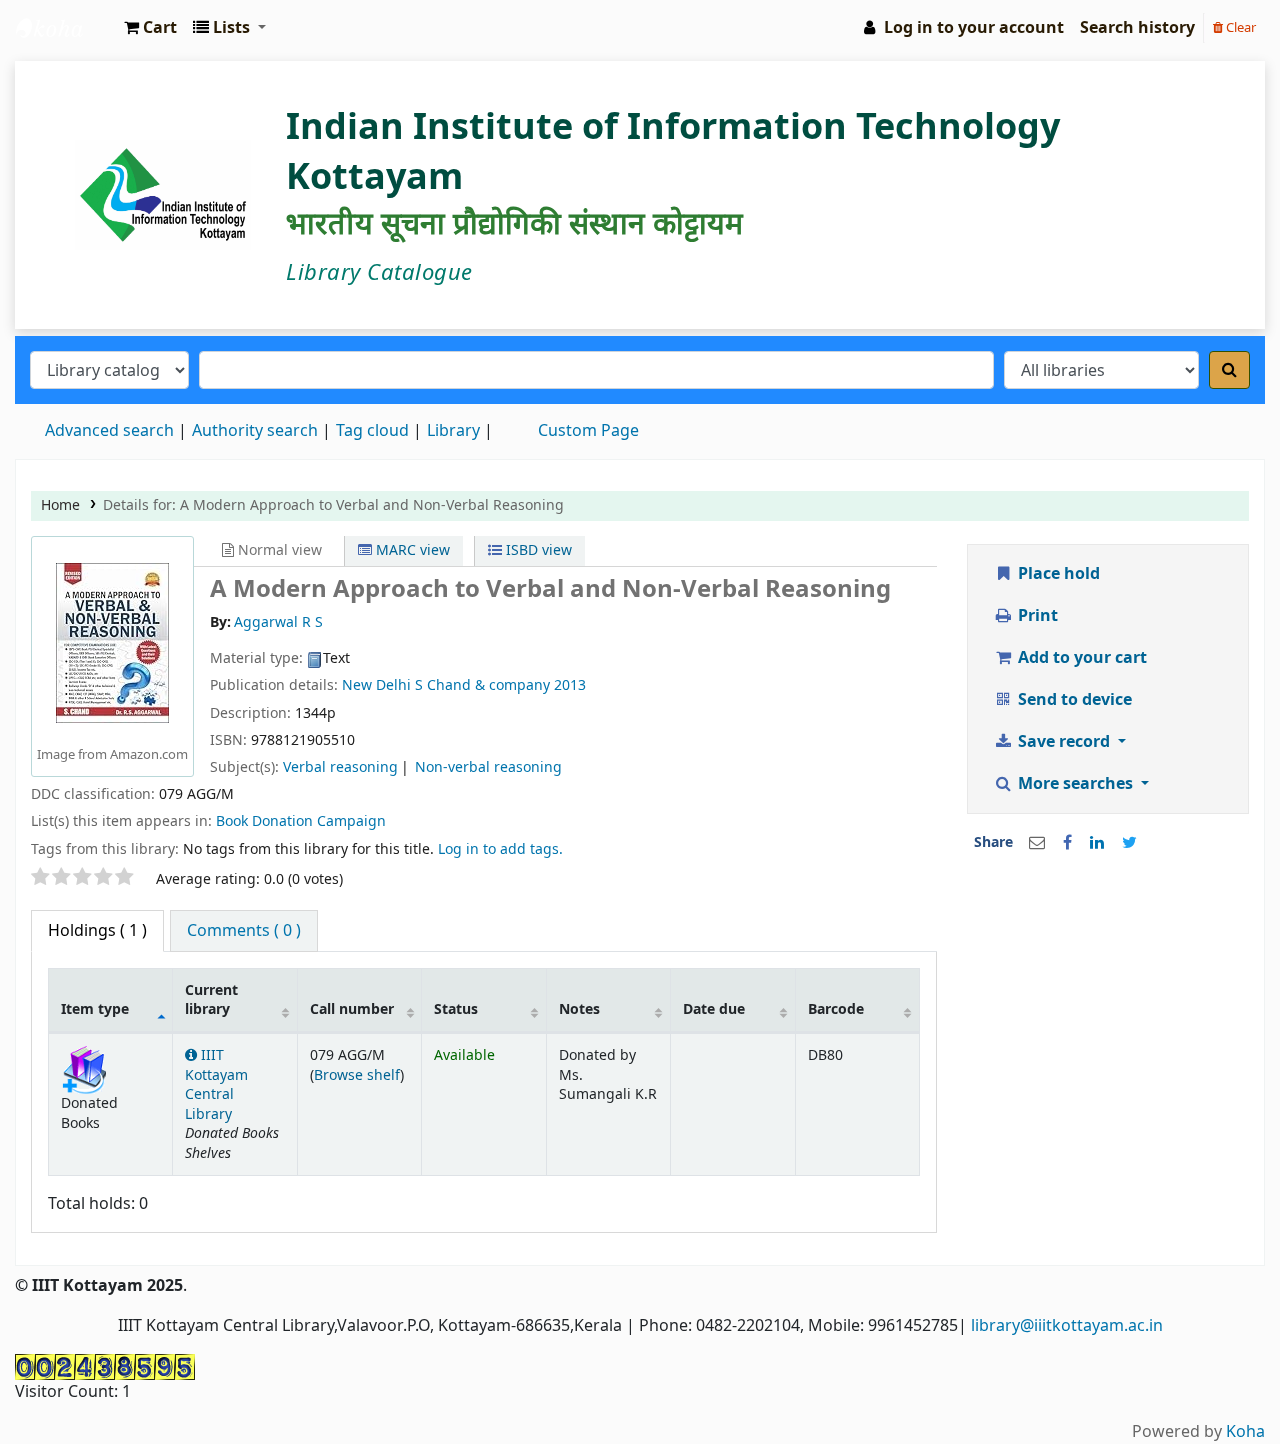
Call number (352, 1009)
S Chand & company (482, 685)
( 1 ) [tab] (97, 931)
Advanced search (109, 431)
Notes (579, 1009)
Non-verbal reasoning (488, 767)
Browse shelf (357, 1075)
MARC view (411, 550)
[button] (150, 28)
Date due (714, 1009)
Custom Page (588, 431)
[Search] (1229, 370)
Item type (95, 1009)
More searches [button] (1075, 784)
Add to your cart (1080, 658)
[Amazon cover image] (112, 642)
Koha (1245, 1432)
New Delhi (376, 685)
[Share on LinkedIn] (1097, 843)
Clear (1239, 27)
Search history (1137, 28)
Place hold (1057, 574)
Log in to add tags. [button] (500, 849)
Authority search (255, 431)
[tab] (244, 931)
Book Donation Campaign (301, 821)
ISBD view (537, 550)
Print (1036, 616)
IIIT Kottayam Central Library (66, 28)
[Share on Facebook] (1067, 843)
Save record (1064, 742)
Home (60, 505)
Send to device (1073, 700)
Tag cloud (372, 431)
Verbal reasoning (340, 767)
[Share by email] (1037, 843)
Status (456, 1009)
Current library (211, 1000)
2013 (570, 685)
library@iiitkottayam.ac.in (1067, 1326)
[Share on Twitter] (1129, 843)
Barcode (836, 1009)
